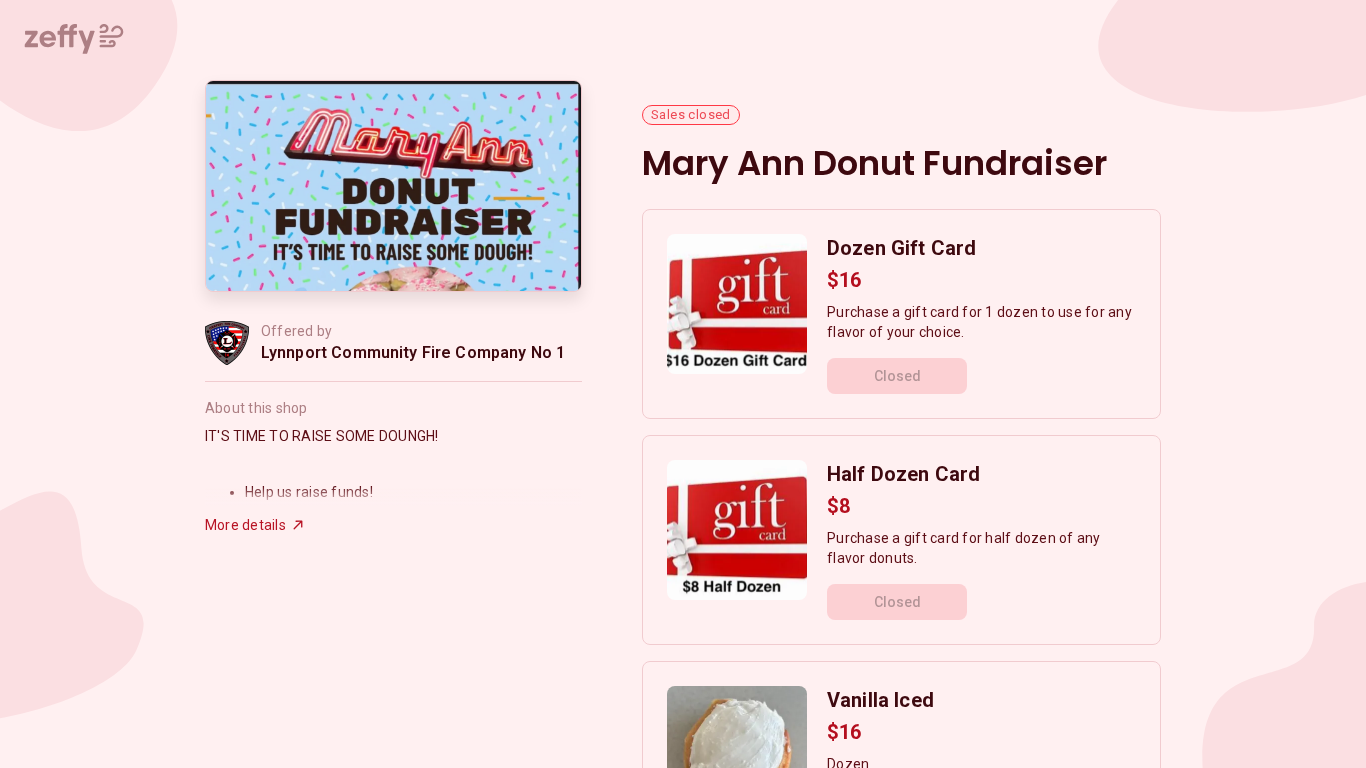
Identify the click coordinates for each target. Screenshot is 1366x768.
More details (245, 525)
